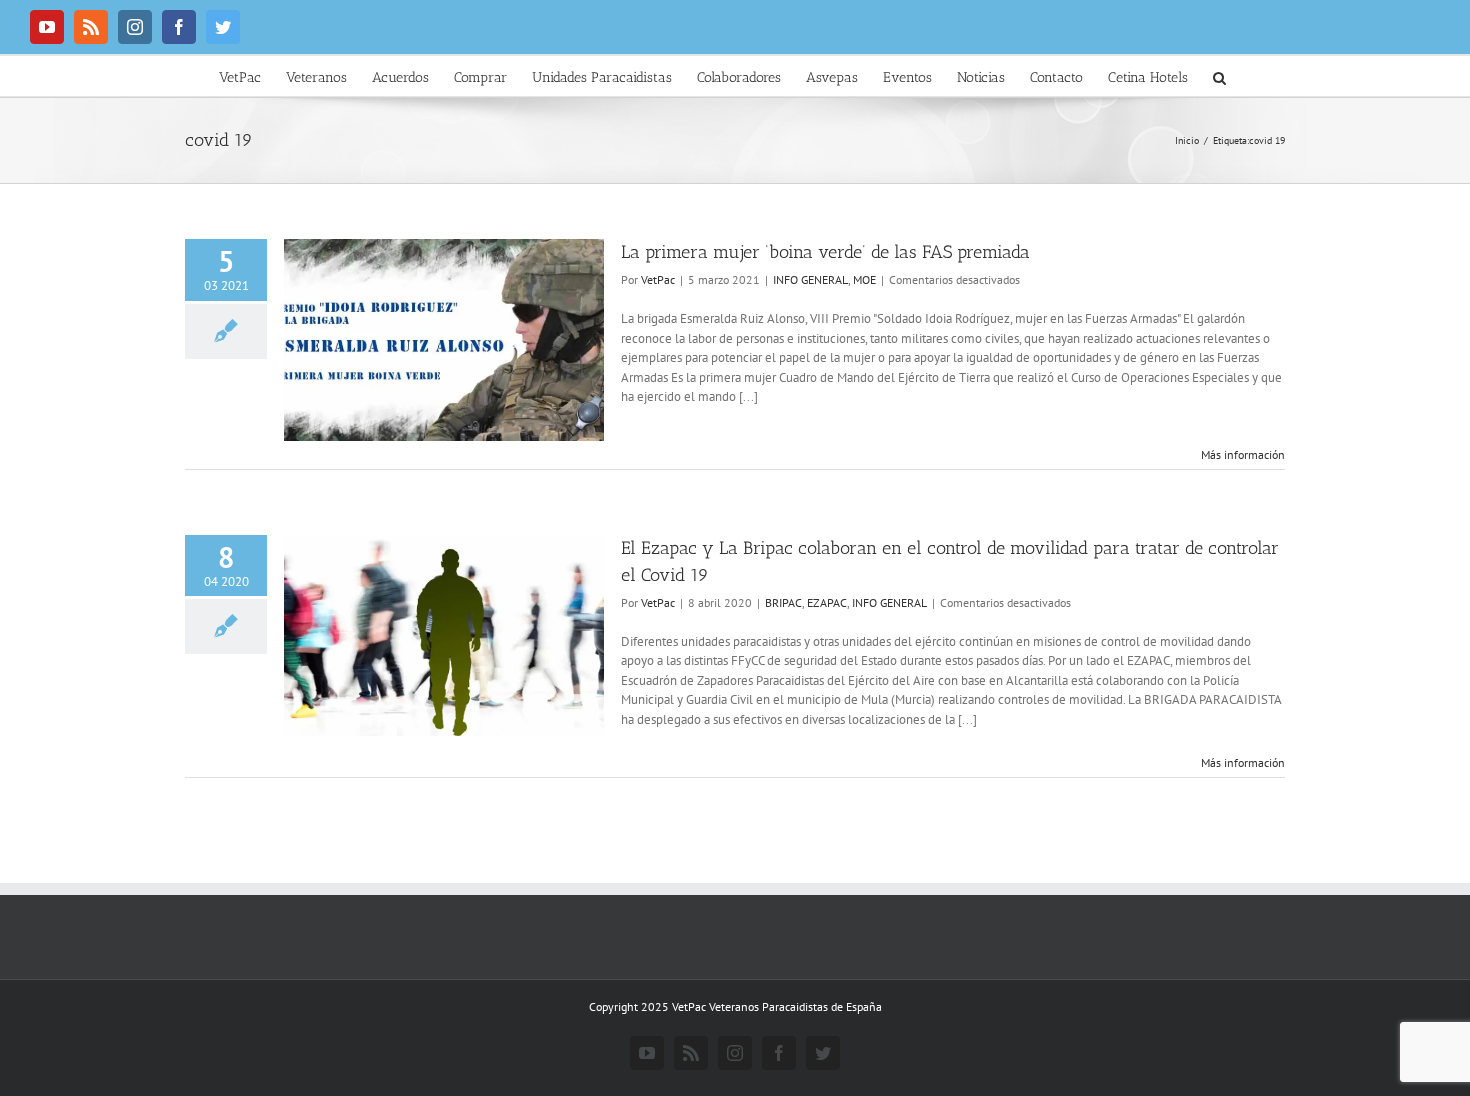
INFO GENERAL (810, 279)
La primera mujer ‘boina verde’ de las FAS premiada (825, 252)
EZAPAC (827, 602)
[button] (1219, 76)
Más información (1243, 454)
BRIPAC (783, 602)
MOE (864, 279)
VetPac (658, 279)
